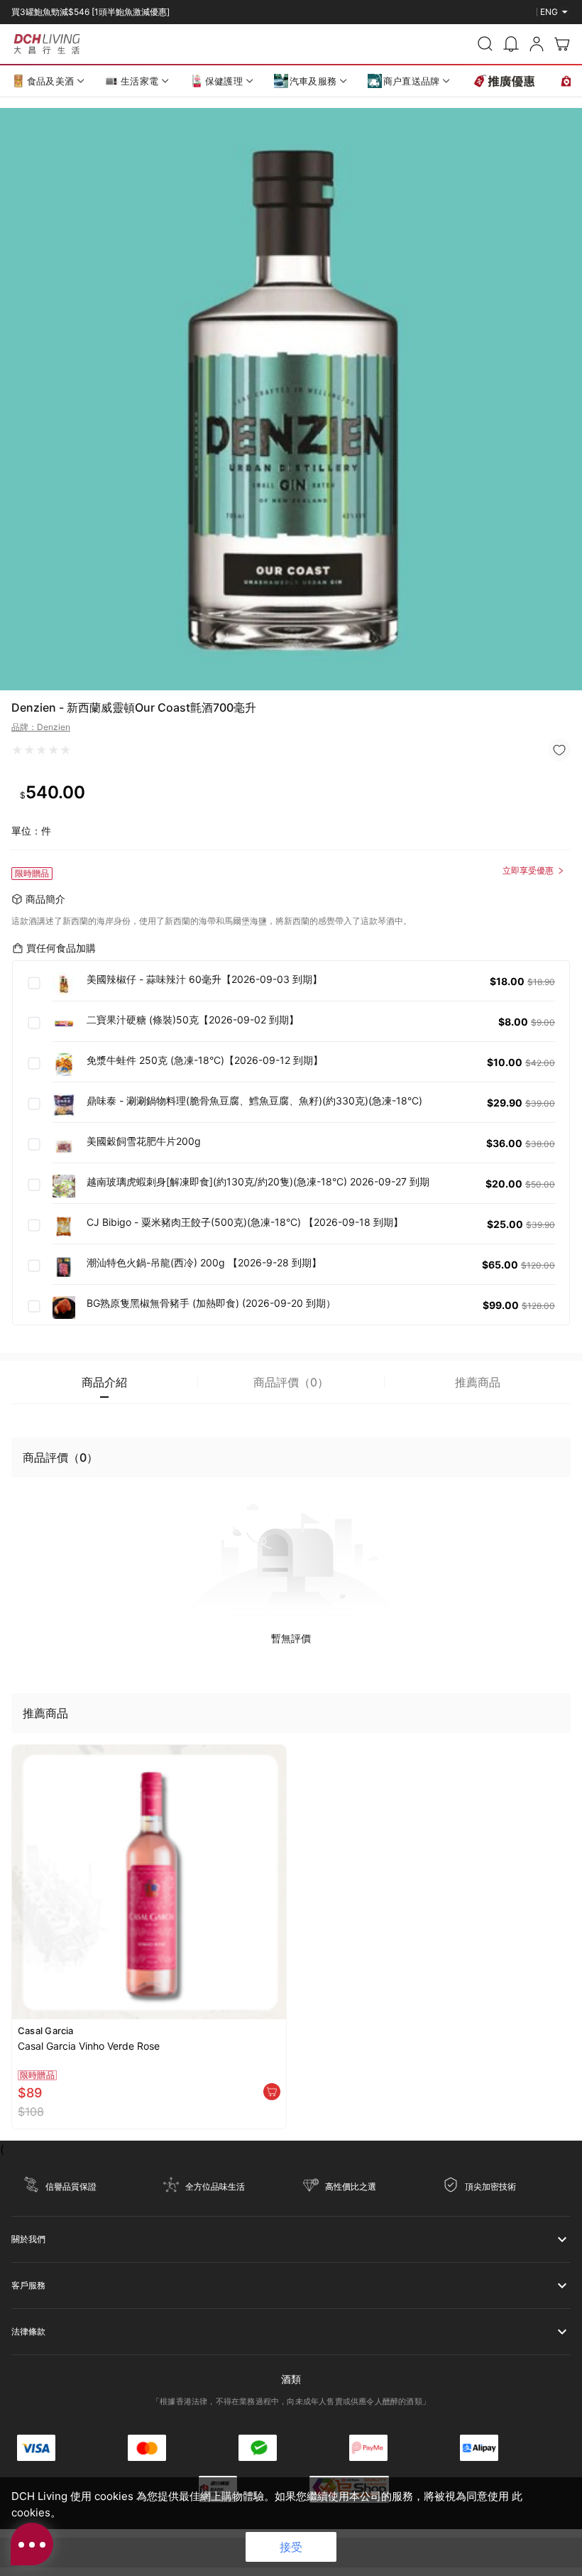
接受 (291, 2547)
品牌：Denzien (41, 727)
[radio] (17, 750)
